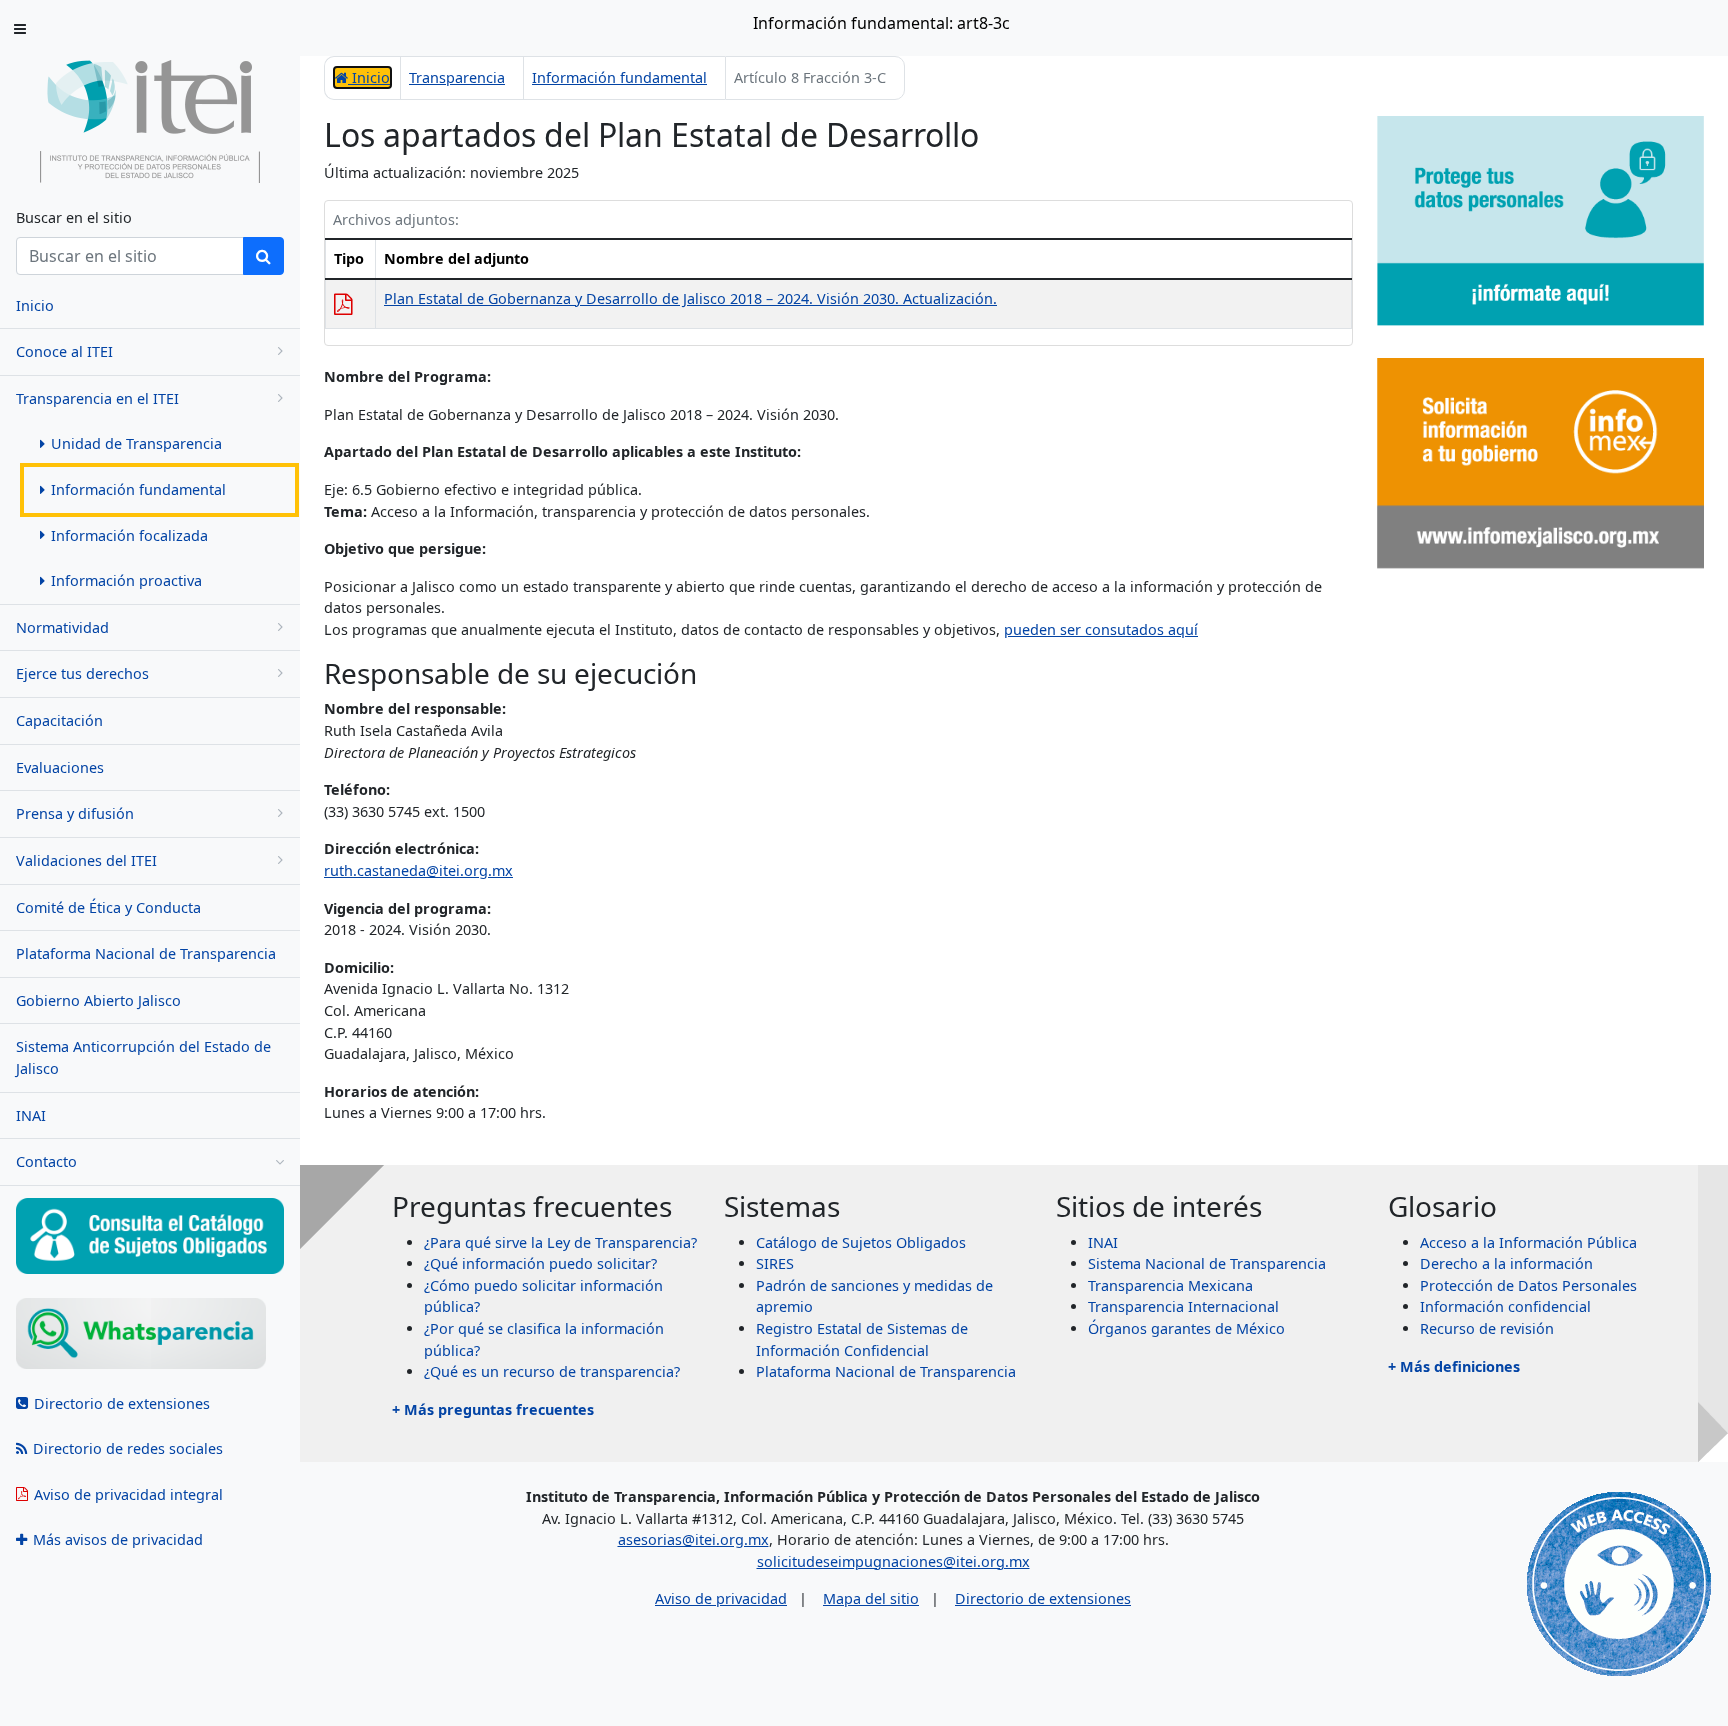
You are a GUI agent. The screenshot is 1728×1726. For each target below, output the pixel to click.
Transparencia (457, 77)
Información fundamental (619, 77)
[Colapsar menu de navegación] (20, 28)
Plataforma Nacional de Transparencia (146, 953)
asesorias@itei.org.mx (693, 1539)
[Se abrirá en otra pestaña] (150, 1333)
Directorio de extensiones (1043, 1598)
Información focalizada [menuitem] (129, 535)
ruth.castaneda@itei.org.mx (418, 870)
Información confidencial (1505, 1306)
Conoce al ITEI (64, 351)
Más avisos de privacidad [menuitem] (118, 1539)
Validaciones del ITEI (86, 860)
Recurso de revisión (1487, 1328)
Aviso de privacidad (721, 1598)
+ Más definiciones (1454, 1366)
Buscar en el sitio (74, 217)
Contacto (46, 1161)
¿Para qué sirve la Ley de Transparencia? (560, 1242)
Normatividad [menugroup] (62, 627)
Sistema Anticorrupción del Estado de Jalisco (143, 1057)
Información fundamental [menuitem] (138, 489)
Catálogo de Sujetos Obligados (861, 1242)
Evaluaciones (60, 767)
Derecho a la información (1506, 1263)
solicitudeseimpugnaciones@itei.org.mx (893, 1561)
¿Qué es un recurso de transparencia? (552, 1371)
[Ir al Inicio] (150, 120)
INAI (31, 1115)
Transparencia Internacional (1183, 1306)
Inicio (369, 77)
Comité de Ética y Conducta (108, 907)
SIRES (775, 1263)
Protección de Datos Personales (1528, 1285)
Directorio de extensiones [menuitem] (122, 1403)
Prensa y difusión (75, 813)
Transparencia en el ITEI (97, 398)
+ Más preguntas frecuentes (493, 1409)
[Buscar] (263, 256)
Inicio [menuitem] (35, 305)
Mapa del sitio (871, 1598)
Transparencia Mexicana (1170, 1285)
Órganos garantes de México (1186, 1328)
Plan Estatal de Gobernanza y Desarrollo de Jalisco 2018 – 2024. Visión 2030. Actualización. (690, 298)
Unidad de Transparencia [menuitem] (136, 443)
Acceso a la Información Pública (1528, 1242)
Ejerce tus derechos (82, 673)
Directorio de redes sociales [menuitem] (128, 1448)
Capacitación (59, 720)
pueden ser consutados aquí (1101, 629)
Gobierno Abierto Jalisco (98, 1000)
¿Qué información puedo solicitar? (540, 1263)
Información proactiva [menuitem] (126, 580)
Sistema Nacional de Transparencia (1207, 1263)
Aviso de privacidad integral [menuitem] (128, 1494)
